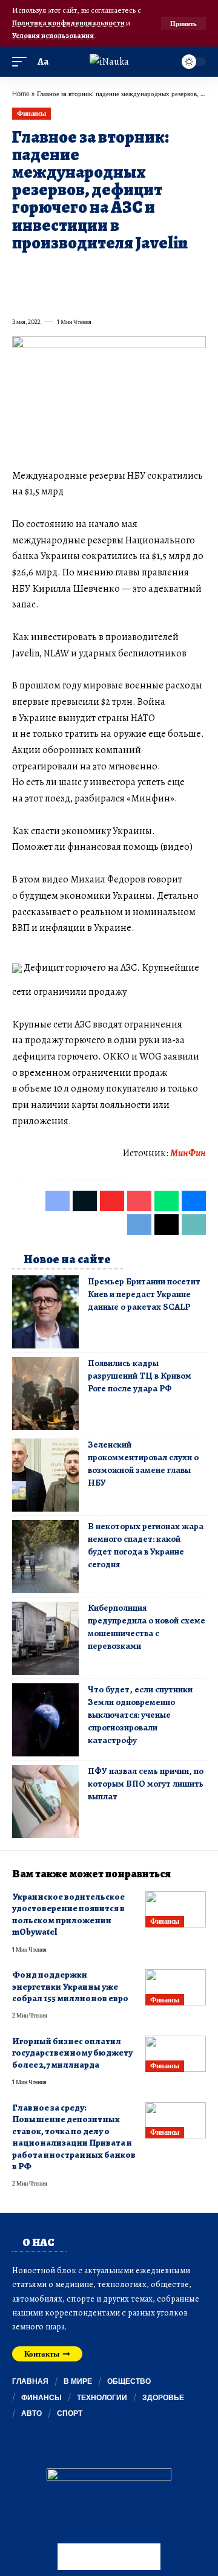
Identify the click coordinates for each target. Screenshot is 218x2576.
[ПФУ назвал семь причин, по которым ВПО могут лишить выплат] (45, 1801)
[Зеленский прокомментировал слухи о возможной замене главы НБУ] (45, 1475)
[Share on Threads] (42, 295)
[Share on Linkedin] (130, 271)
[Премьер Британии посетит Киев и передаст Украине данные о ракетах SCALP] (45, 1312)
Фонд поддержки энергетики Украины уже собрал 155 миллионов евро (70, 1986)
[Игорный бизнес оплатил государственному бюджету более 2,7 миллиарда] (176, 2054)
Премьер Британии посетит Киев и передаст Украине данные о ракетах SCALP (144, 1294)
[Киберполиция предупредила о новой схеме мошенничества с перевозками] (45, 1638)
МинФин (188, 1153)
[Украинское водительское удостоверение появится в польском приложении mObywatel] (176, 1909)
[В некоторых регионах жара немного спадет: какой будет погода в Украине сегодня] (45, 1557)
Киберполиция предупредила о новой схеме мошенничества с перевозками (147, 1627)
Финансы (31, 113)
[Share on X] (42, 271)
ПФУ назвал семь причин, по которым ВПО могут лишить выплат (146, 1784)
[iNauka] (109, 62)
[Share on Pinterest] (86, 271)
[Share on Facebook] (21, 271)
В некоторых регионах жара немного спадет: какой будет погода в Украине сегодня (146, 1545)
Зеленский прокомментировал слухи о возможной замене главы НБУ (143, 1464)
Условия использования (54, 35)
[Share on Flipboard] (64, 271)
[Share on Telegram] (21, 295)
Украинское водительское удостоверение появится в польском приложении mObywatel (68, 1914)
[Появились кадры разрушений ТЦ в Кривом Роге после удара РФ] (45, 1393)
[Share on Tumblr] (151, 271)
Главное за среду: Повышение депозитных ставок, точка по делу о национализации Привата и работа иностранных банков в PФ (74, 2137)
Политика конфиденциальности (69, 23)
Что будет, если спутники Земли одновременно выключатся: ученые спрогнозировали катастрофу (140, 1715)
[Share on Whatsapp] (108, 271)
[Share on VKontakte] (195, 271)
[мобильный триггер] (22, 62)
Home (21, 93)
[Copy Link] (64, 295)
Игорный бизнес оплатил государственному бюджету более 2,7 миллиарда (72, 2053)
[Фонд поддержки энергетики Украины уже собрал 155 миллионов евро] (176, 1987)
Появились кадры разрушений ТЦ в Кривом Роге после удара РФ (140, 1376)
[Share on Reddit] (173, 271)
